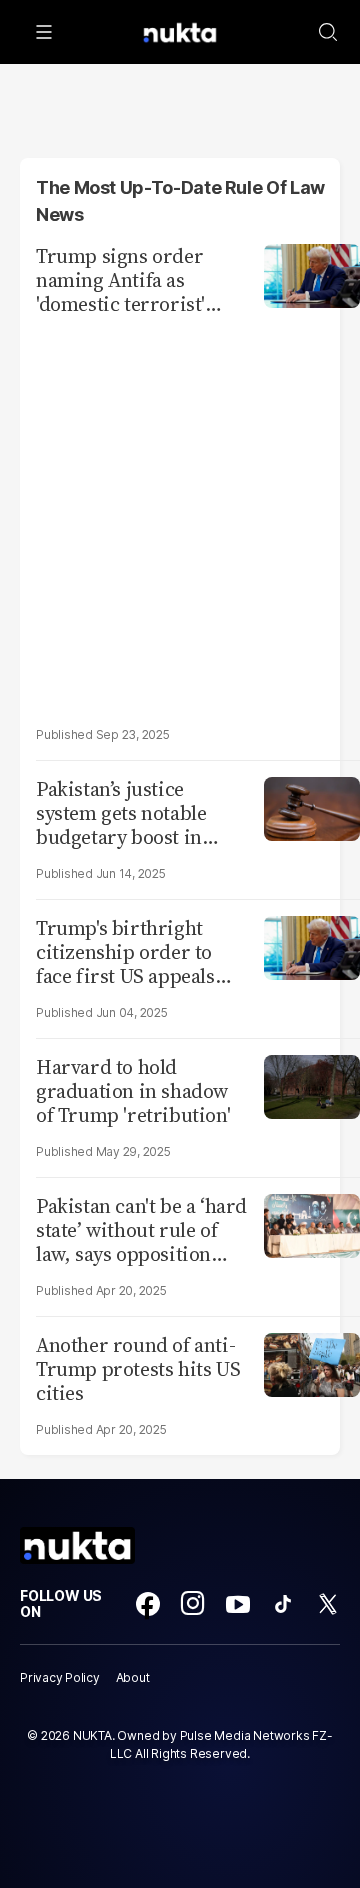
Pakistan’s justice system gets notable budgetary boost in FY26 (121, 813)
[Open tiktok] (283, 1604)
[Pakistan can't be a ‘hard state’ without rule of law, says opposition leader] (312, 1223)
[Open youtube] (238, 1604)
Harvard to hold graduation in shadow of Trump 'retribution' (133, 1091)
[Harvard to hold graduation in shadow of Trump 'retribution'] (312, 1084)
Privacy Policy (60, 1677)
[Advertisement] (180, 520)
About (133, 1677)
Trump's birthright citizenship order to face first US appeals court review (125, 952)
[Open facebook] (148, 1604)
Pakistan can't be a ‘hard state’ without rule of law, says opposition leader (141, 1230)
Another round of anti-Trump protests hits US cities (138, 1369)
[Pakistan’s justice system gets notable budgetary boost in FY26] (312, 806)
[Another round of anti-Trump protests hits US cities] (312, 1362)
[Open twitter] (328, 1604)
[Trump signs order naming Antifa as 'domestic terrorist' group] (312, 273)
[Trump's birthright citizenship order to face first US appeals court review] (312, 945)
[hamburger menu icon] (44, 32)
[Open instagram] (193, 1604)
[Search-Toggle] (328, 32)
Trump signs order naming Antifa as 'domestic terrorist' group (120, 280)
